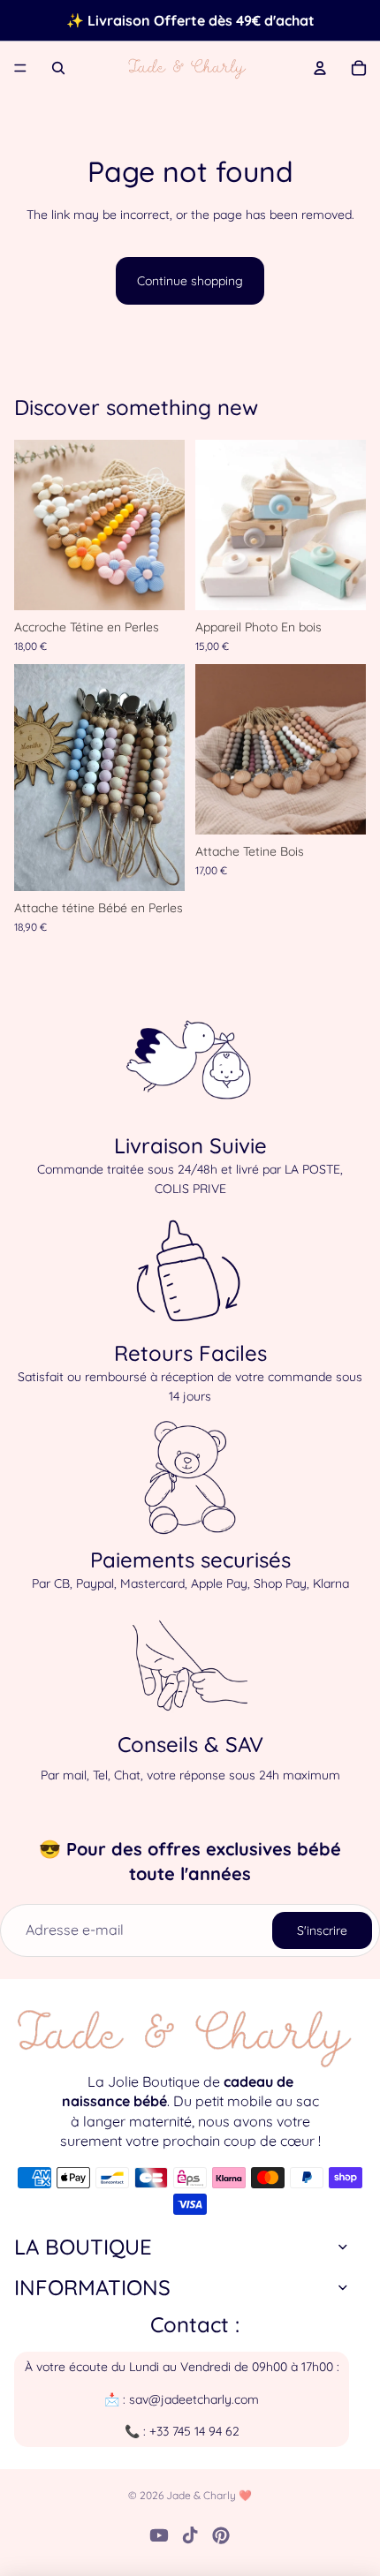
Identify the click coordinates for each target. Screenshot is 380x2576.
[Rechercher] (58, 68)
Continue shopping (190, 281)
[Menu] (20, 68)
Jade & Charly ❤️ (209, 2495)
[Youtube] (159, 2535)
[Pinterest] (221, 2535)
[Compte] (320, 68)
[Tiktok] (190, 2535)
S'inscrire (322, 1930)
